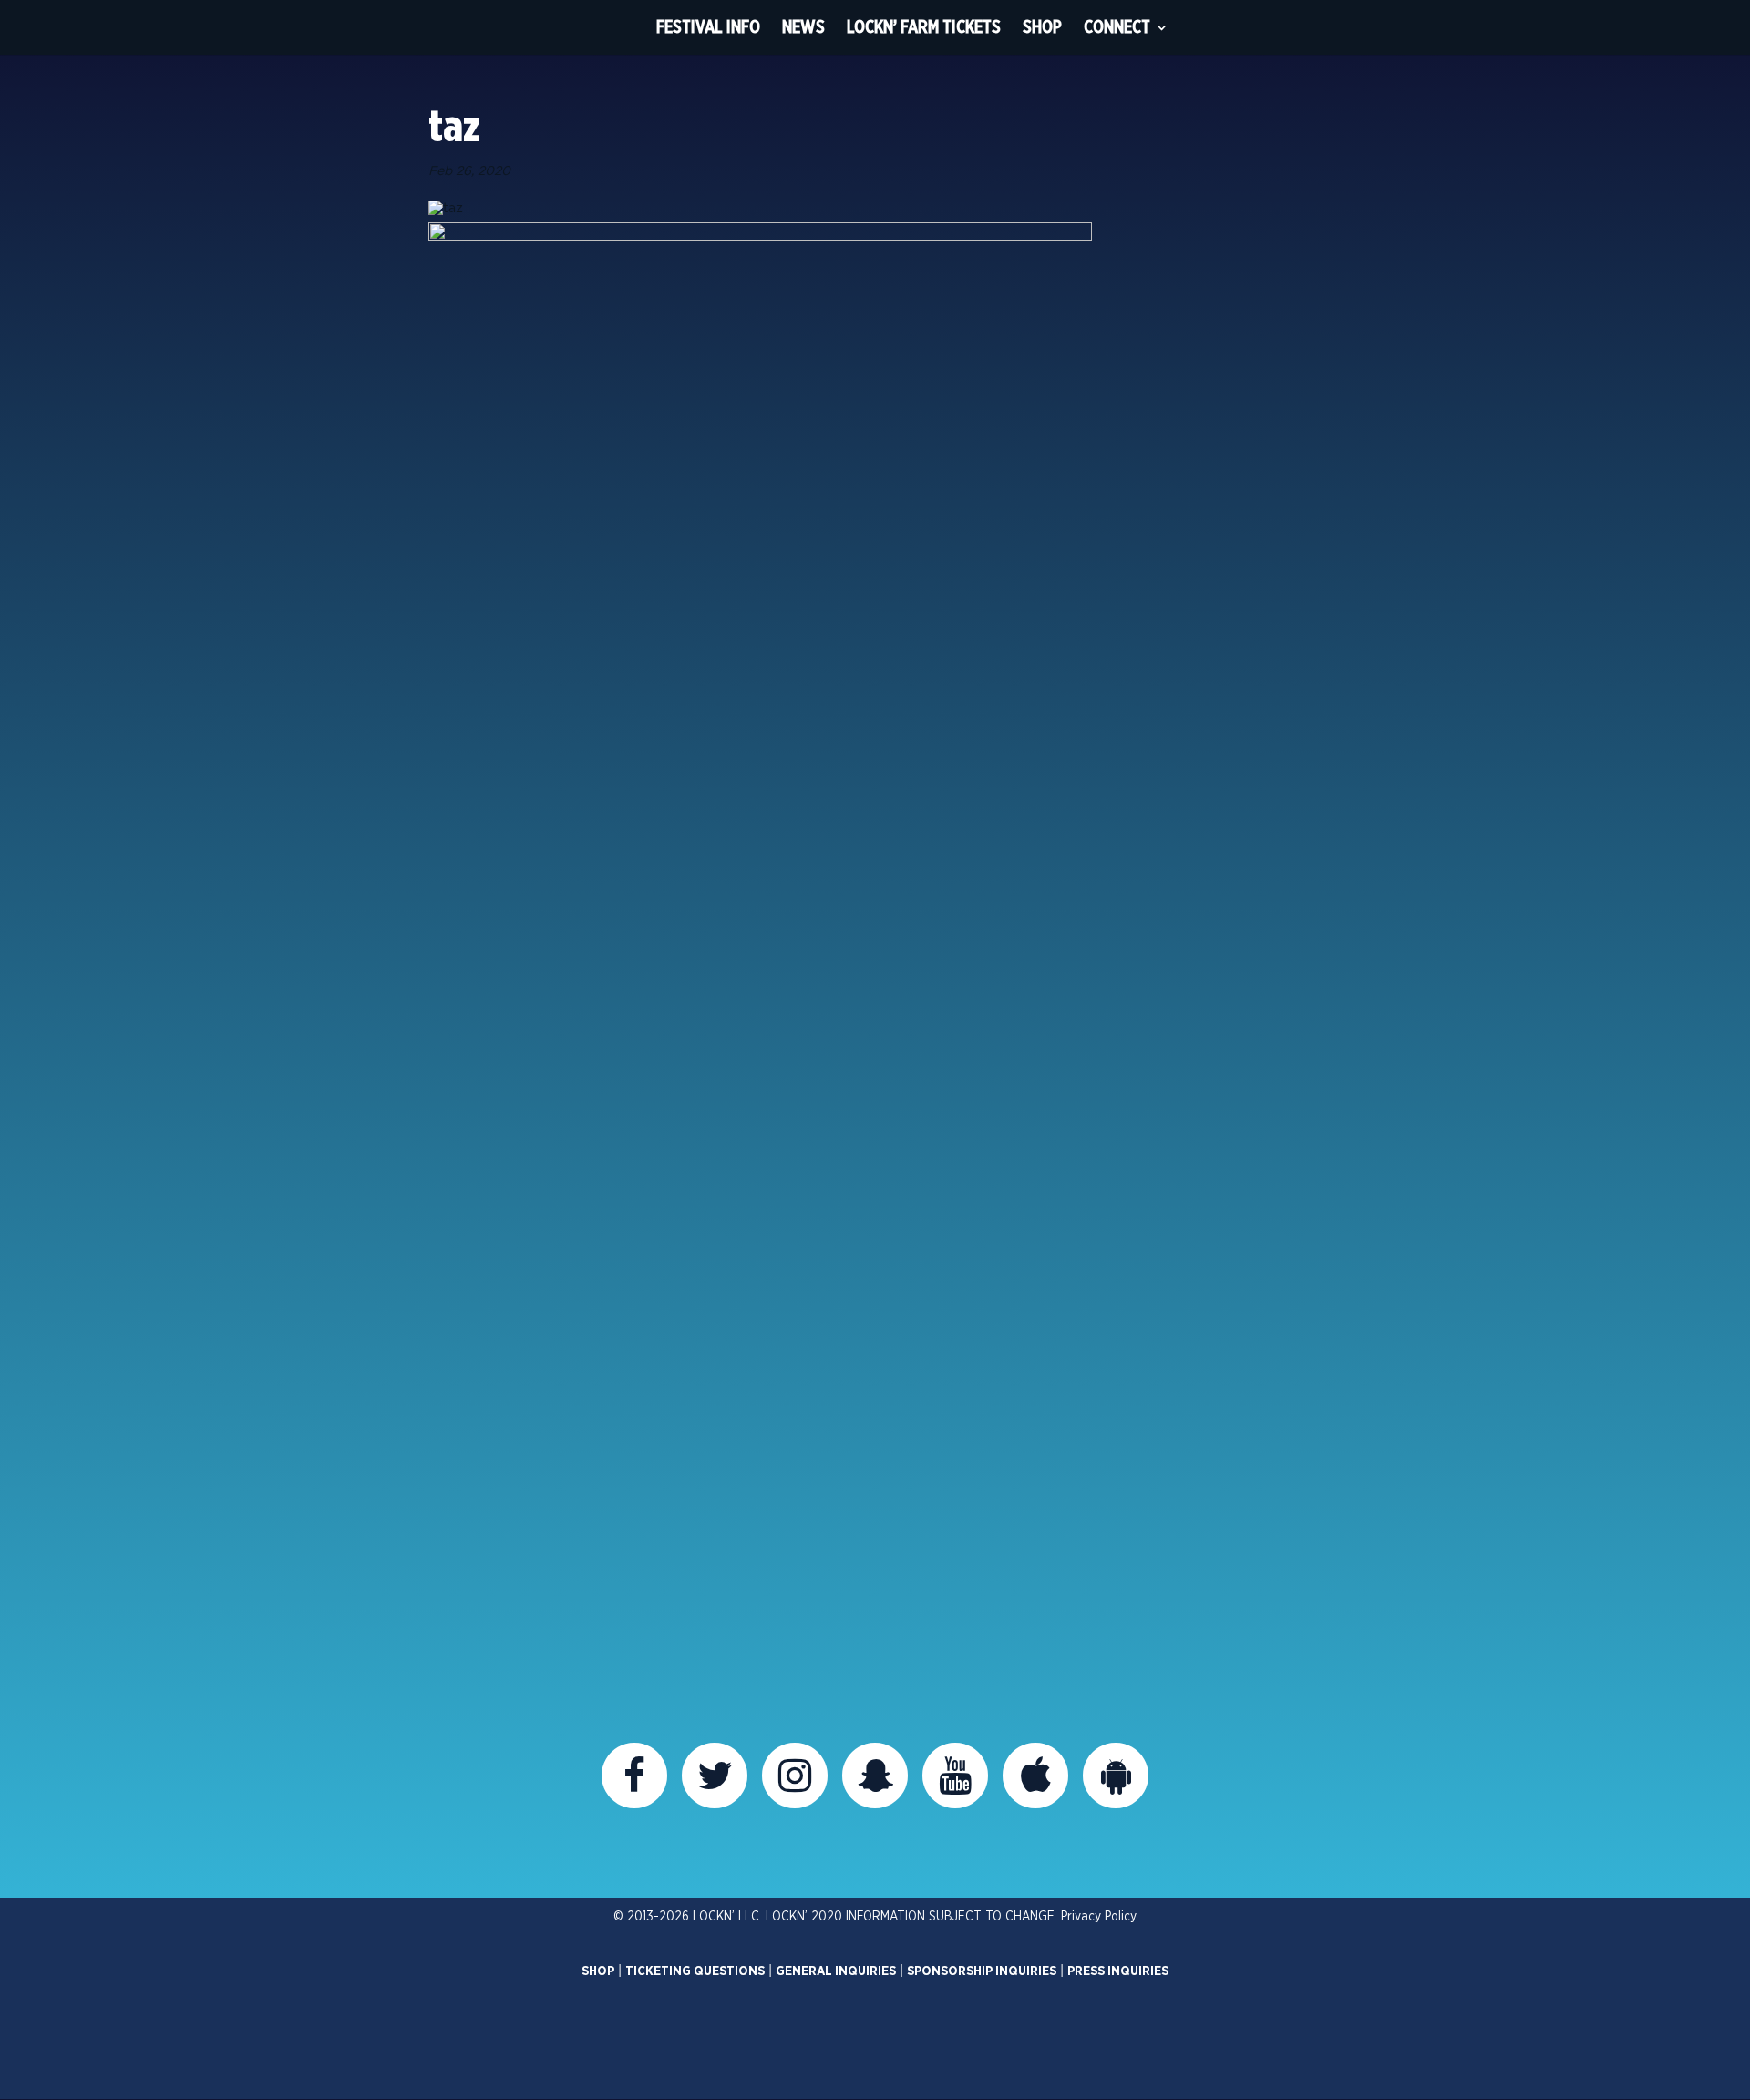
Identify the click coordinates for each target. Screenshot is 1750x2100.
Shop (1042, 27)
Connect (1117, 27)
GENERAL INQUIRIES (836, 1971)
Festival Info (708, 27)
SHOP (598, 1971)
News (803, 27)
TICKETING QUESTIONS (695, 1971)
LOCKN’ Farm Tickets (924, 27)
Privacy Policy (1099, 1917)
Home (612, 27)
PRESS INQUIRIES (1118, 1971)
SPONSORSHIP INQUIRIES (982, 1971)
